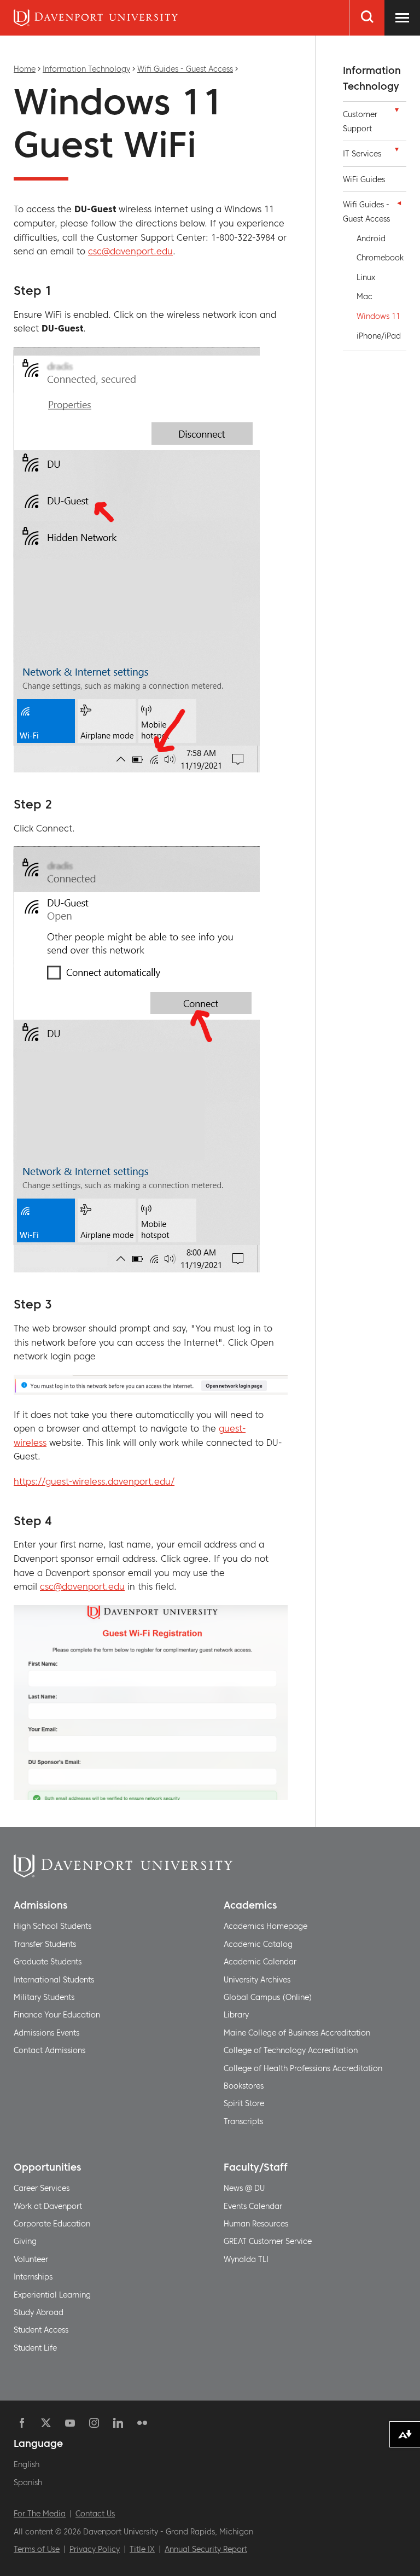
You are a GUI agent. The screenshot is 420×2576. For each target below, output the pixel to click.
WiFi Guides (364, 179)
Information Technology (86, 69)
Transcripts (243, 2121)
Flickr (142, 2423)
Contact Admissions (49, 2050)
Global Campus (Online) (268, 1997)
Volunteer (31, 2259)
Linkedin (118, 2423)
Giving (25, 2241)
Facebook (22, 2423)
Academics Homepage (266, 1926)
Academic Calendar (260, 1962)
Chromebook (380, 258)
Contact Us (95, 2514)
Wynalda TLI (246, 2259)
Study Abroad (39, 2312)
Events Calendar (253, 2206)
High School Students (52, 1926)
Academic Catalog (258, 1944)
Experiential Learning (52, 2295)
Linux (366, 277)
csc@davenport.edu (130, 251)
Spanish (28, 2482)
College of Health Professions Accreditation (303, 2068)
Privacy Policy (95, 2549)
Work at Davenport (48, 2206)
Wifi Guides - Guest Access (185, 69)
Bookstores (244, 2086)
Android (371, 239)
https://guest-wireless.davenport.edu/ (94, 1481)
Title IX (142, 2549)
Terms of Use (37, 2549)
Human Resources (256, 2224)
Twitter (46, 2423)
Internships (33, 2277)
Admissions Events (46, 2033)
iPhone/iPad (379, 336)
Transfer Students (45, 1944)
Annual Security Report (206, 2549)
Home (25, 69)
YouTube (70, 2423)
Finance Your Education (57, 2015)
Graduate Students (48, 1962)
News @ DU (244, 2188)
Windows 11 (378, 316)
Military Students (44, 1997)
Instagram (94, 2423)
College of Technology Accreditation (291, 2050)
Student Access (41, 2330)
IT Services (362, 154)
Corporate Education (52, 2224)
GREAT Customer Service (268, 2241)
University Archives (257, 1980)
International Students (54, 1980)
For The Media (40, 2514)
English (27, 2464)
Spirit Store (244, 2103)
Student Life (35, 2348)
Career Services (42, 2188)
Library (236, 2015)
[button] (396, 113)
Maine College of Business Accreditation (297, 2033)
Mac (364, 296)
